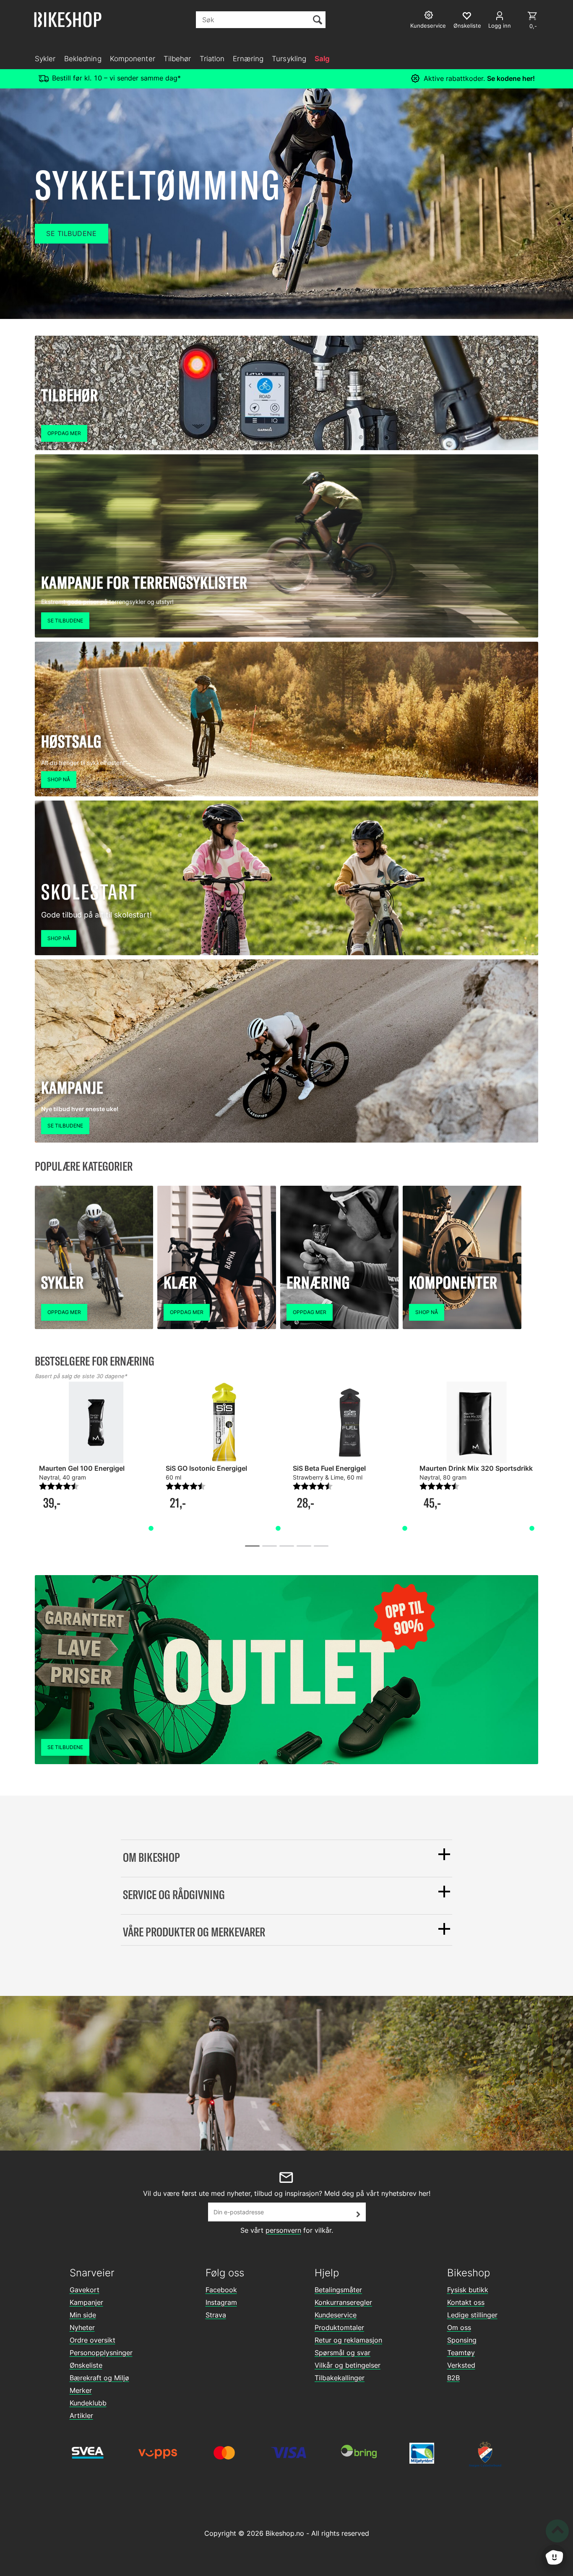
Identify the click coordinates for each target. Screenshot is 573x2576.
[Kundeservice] (430, 16)
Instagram (221, 2302)
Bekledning (83, 59)
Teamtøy (461, 2353)
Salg (322, 59)
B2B (453, 2378)
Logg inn (500, 26)
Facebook (221, 2290)
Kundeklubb (88, 2403)
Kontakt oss (466, 2302)
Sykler (45, 59)
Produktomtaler (339, 2327)
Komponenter (133, 59)
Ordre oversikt (92, 2340)
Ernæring (248, 59)
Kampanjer (86, 2302)
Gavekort (85, 2290)
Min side (83, 2315)
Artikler (81, 2415)
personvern (283, 2230)
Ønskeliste (86, 2365)
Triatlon (212, 59)
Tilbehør (177, 59)
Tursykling (289, 59)
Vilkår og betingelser (348, 2365)
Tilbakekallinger (340, 2378)
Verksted (461, 2365)
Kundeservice (336, 2315)
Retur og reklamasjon (348, 2340)
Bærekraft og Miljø (99, 2378)
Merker (81, 2390)
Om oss (459, 2327)
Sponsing (462, 2340)
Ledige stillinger (472, 2315)
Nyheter (82, 2327)
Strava (216, 2315)
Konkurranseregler (343, 2302)
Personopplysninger (101, 2353)
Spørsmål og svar (342, 2353)
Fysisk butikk (468, 2290)
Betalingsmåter (338, 2290)
